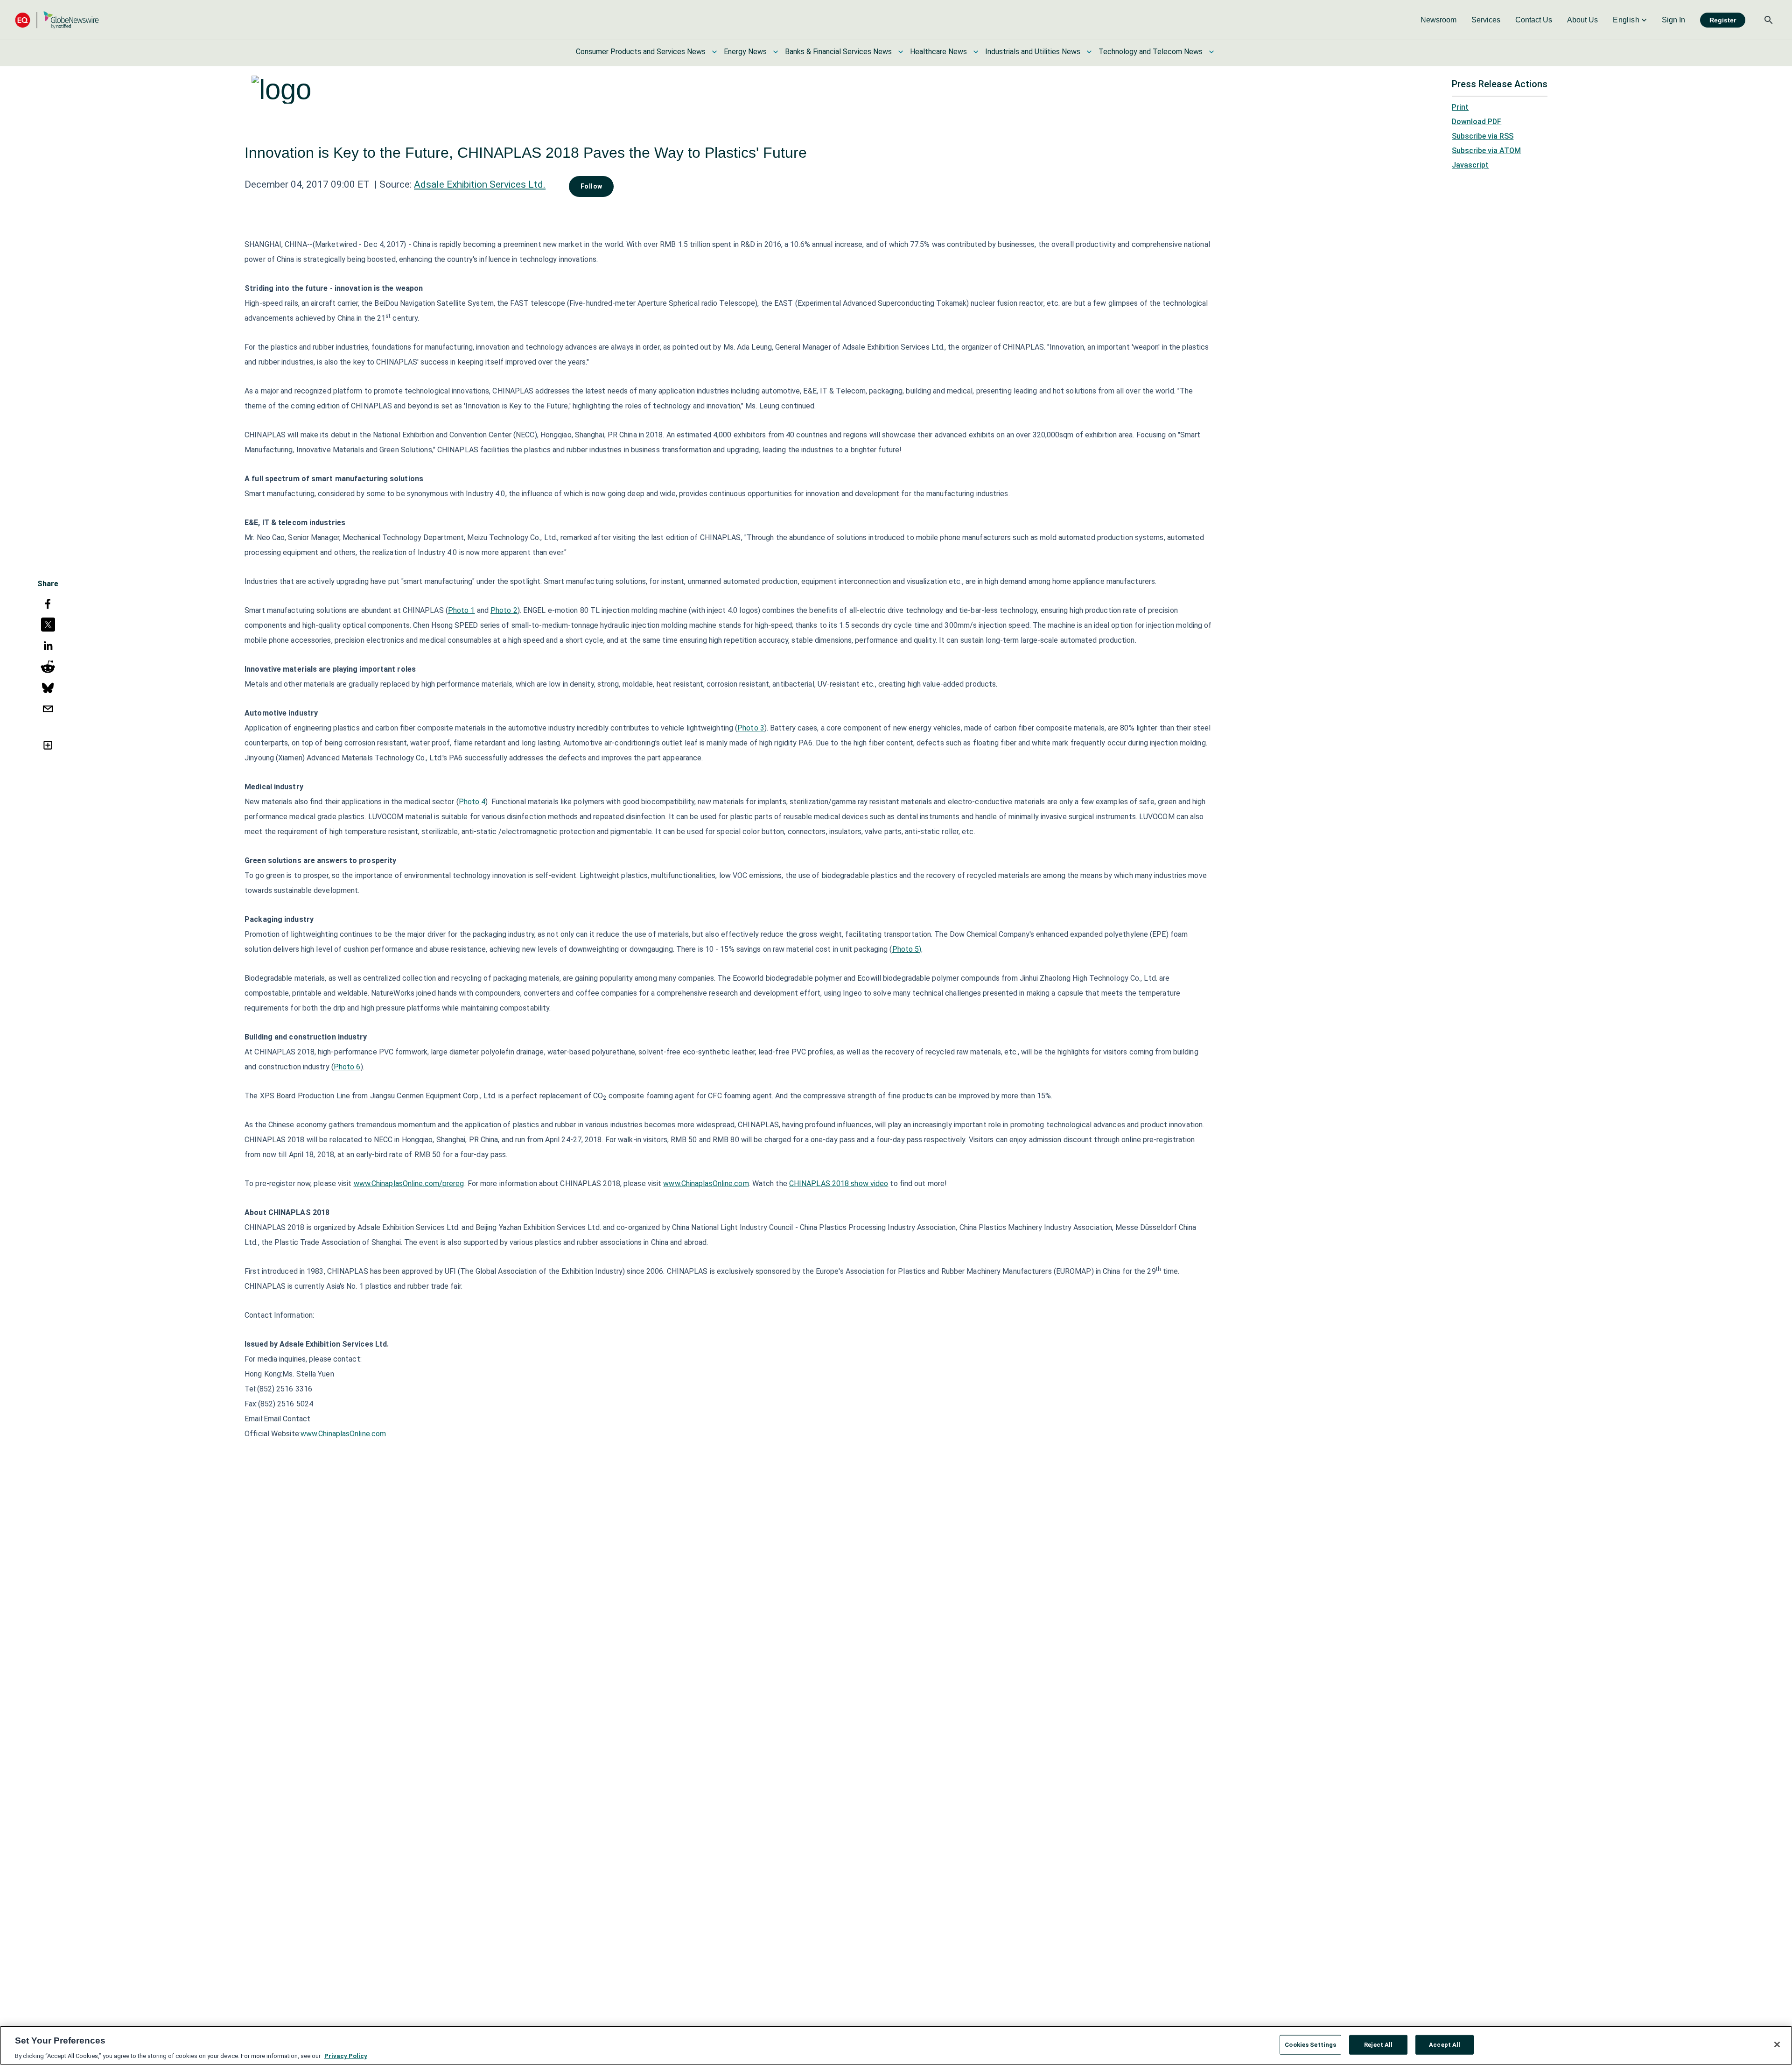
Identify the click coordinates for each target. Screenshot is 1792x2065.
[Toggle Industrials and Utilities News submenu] (1089, 52)
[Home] (57, 20)
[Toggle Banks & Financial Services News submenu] (901, 52)
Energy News (745, 52)
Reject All (1378, 2044)
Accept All (1445, 2044)
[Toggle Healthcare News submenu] (976, 52)
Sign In (1673, 20)
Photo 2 (504, 610)
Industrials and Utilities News (1033, 52)
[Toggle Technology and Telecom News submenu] (1211, 52)
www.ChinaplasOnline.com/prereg (409, 1184)
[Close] (1777, 2044)
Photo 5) (907, 949)
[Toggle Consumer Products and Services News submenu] (714, 52)
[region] (896, 2045)
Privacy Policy (346, 2055)
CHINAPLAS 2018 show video (839, 1184)
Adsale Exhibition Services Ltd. (480, 184)
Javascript (1470, 165)
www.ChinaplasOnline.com (706, 1184)
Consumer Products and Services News (641, 52)
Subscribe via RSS (1483, 136)
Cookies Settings (1310, 2044)
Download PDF (1477, 122)
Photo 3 (751, 728)
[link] (1438, 20)
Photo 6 (347, 1067)
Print (1460, 107)
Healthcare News (938, 52)
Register (1723, 20)
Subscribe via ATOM (1486, 151)
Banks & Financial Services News (838, 52)
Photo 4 (472, 802)
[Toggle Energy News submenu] (776, 52)
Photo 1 (462, 610)
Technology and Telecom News (1151, 52)
